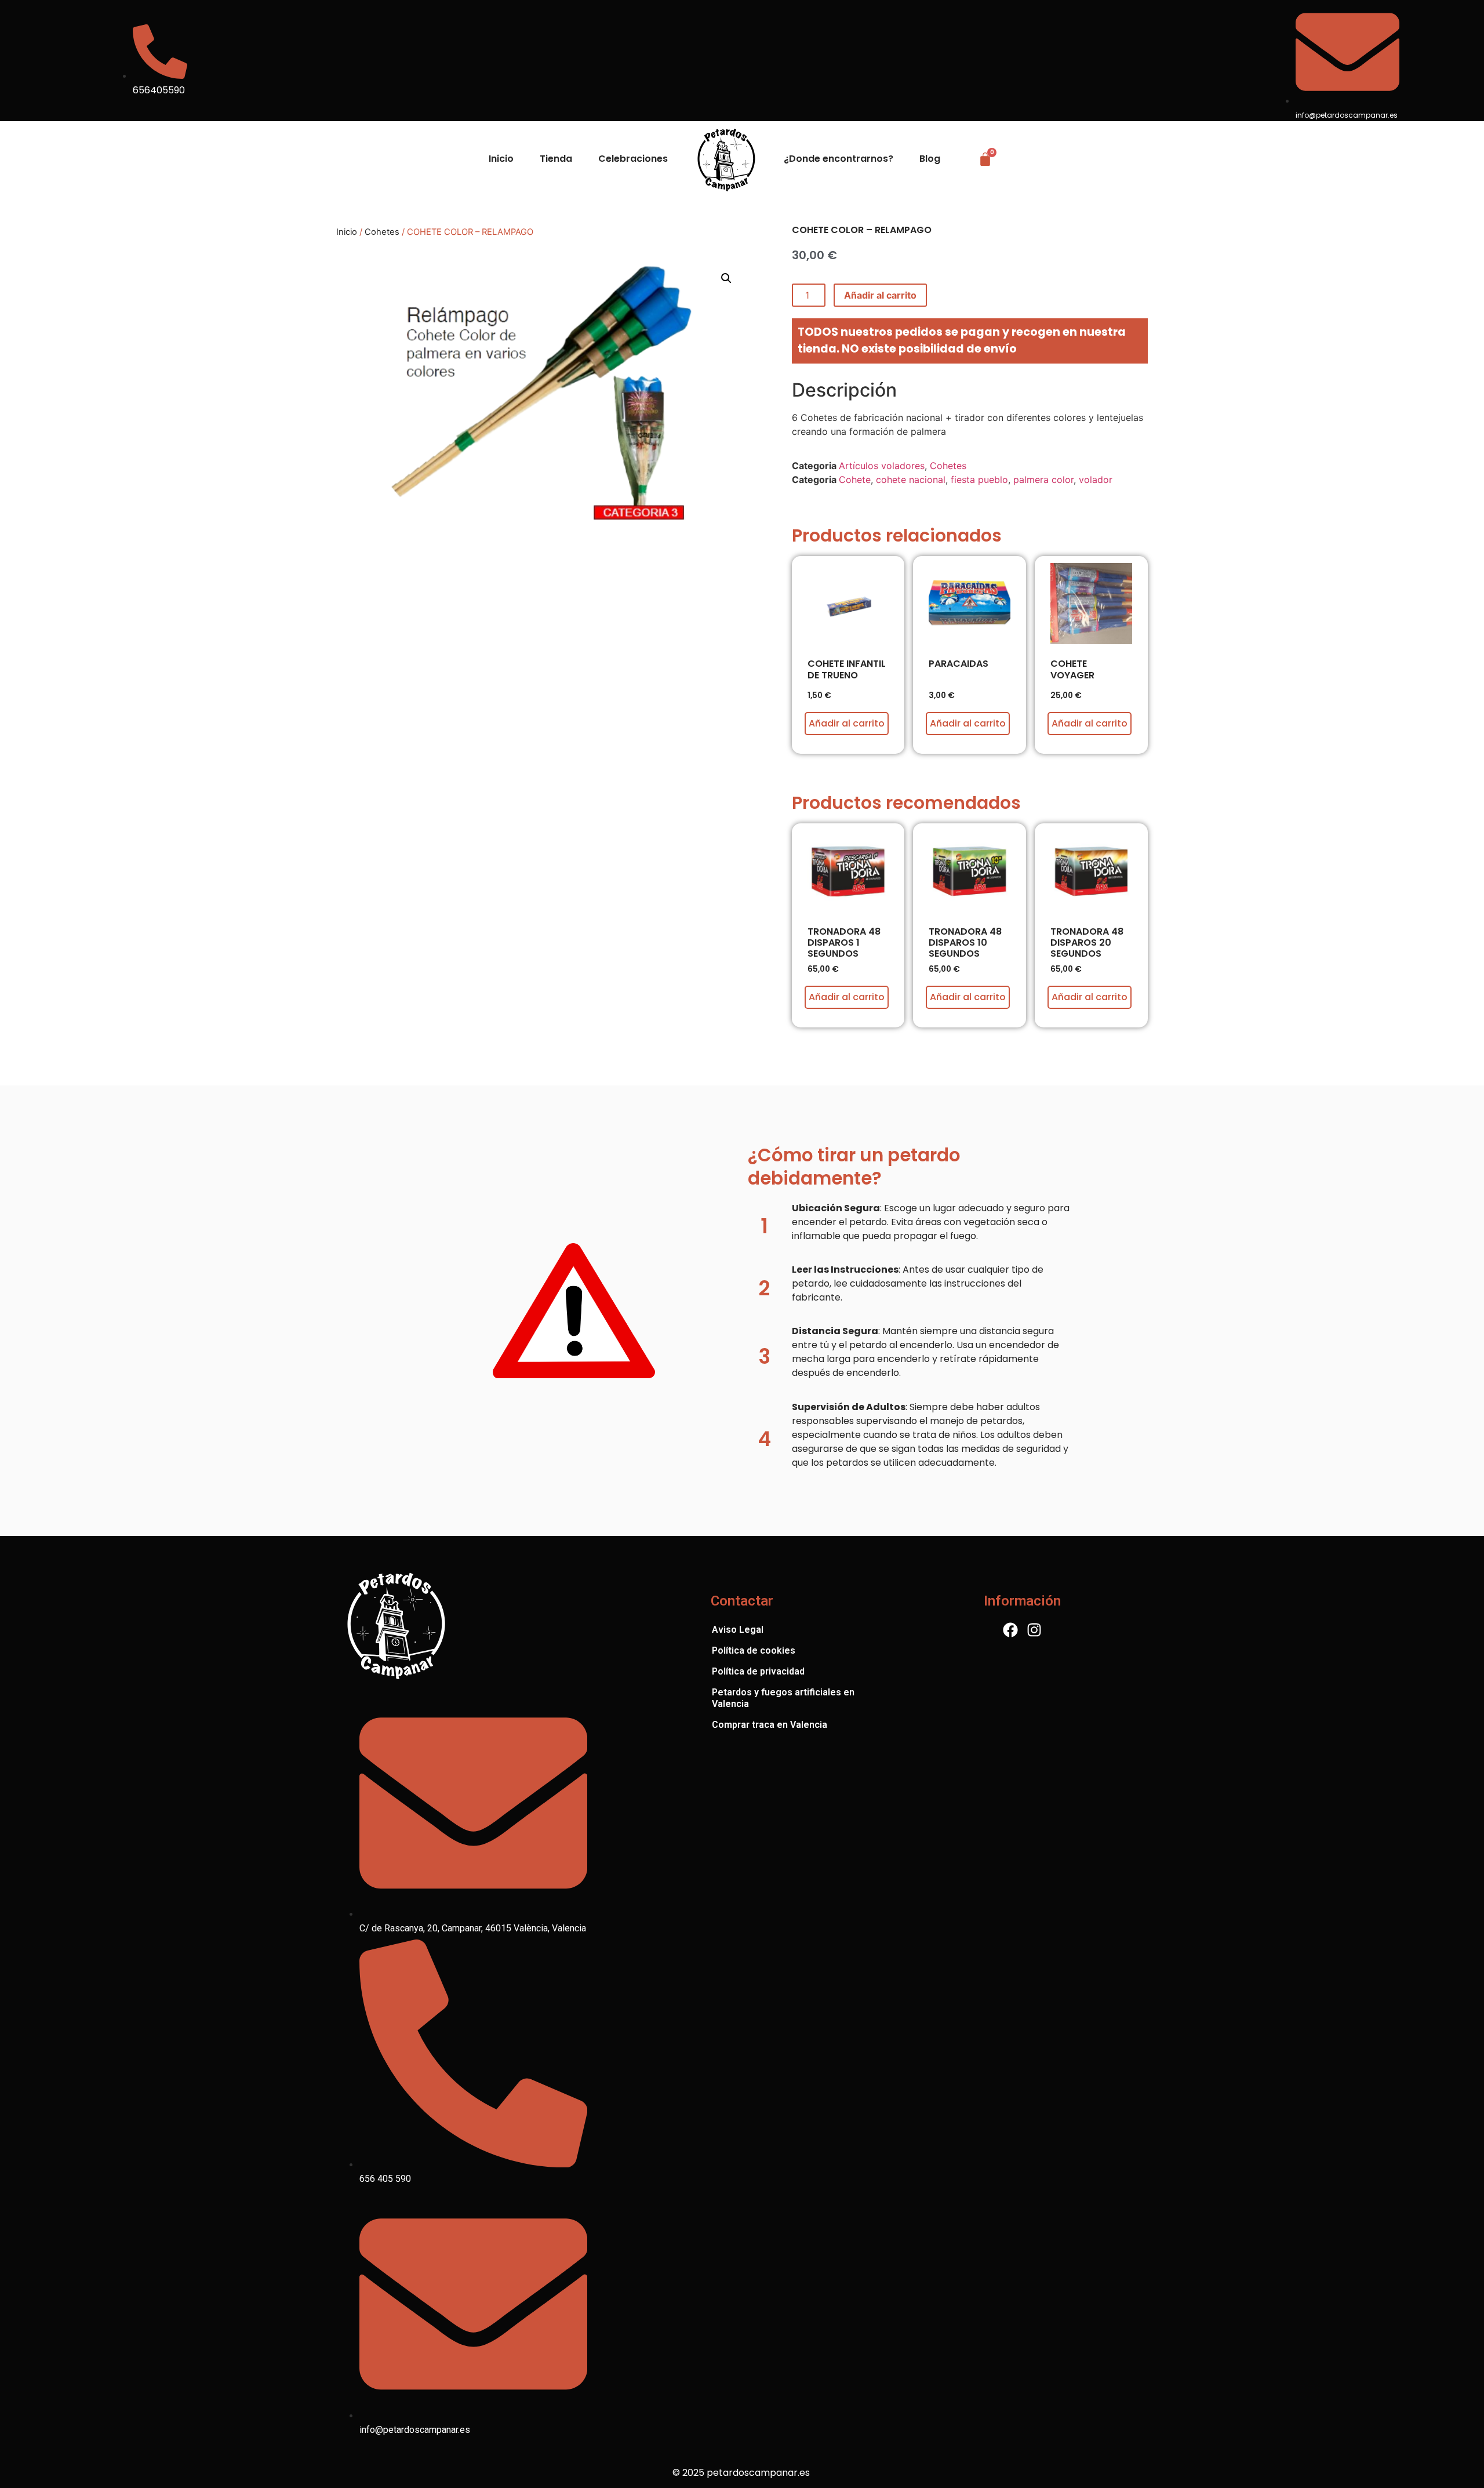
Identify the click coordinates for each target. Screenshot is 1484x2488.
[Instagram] (1034, 1630)
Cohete (855, 480)
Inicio (501, 159)
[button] (726, 278)
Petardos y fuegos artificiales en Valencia (783, 1698)
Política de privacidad (758, 1671)
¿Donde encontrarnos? (839, 159)
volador (1096, 480)
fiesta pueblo (979, 480)
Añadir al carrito (880, 295)
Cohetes (382, 232)
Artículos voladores (882, 466)
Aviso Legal (738, 1630)
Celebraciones (633, 159)
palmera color (1043, 480)
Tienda (556, 159)
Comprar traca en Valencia (770, 1725)
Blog (930, 159)
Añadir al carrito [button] (847, 723)
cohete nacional (911, 480)
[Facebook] (1010, 1630)
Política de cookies (754, 1650)
